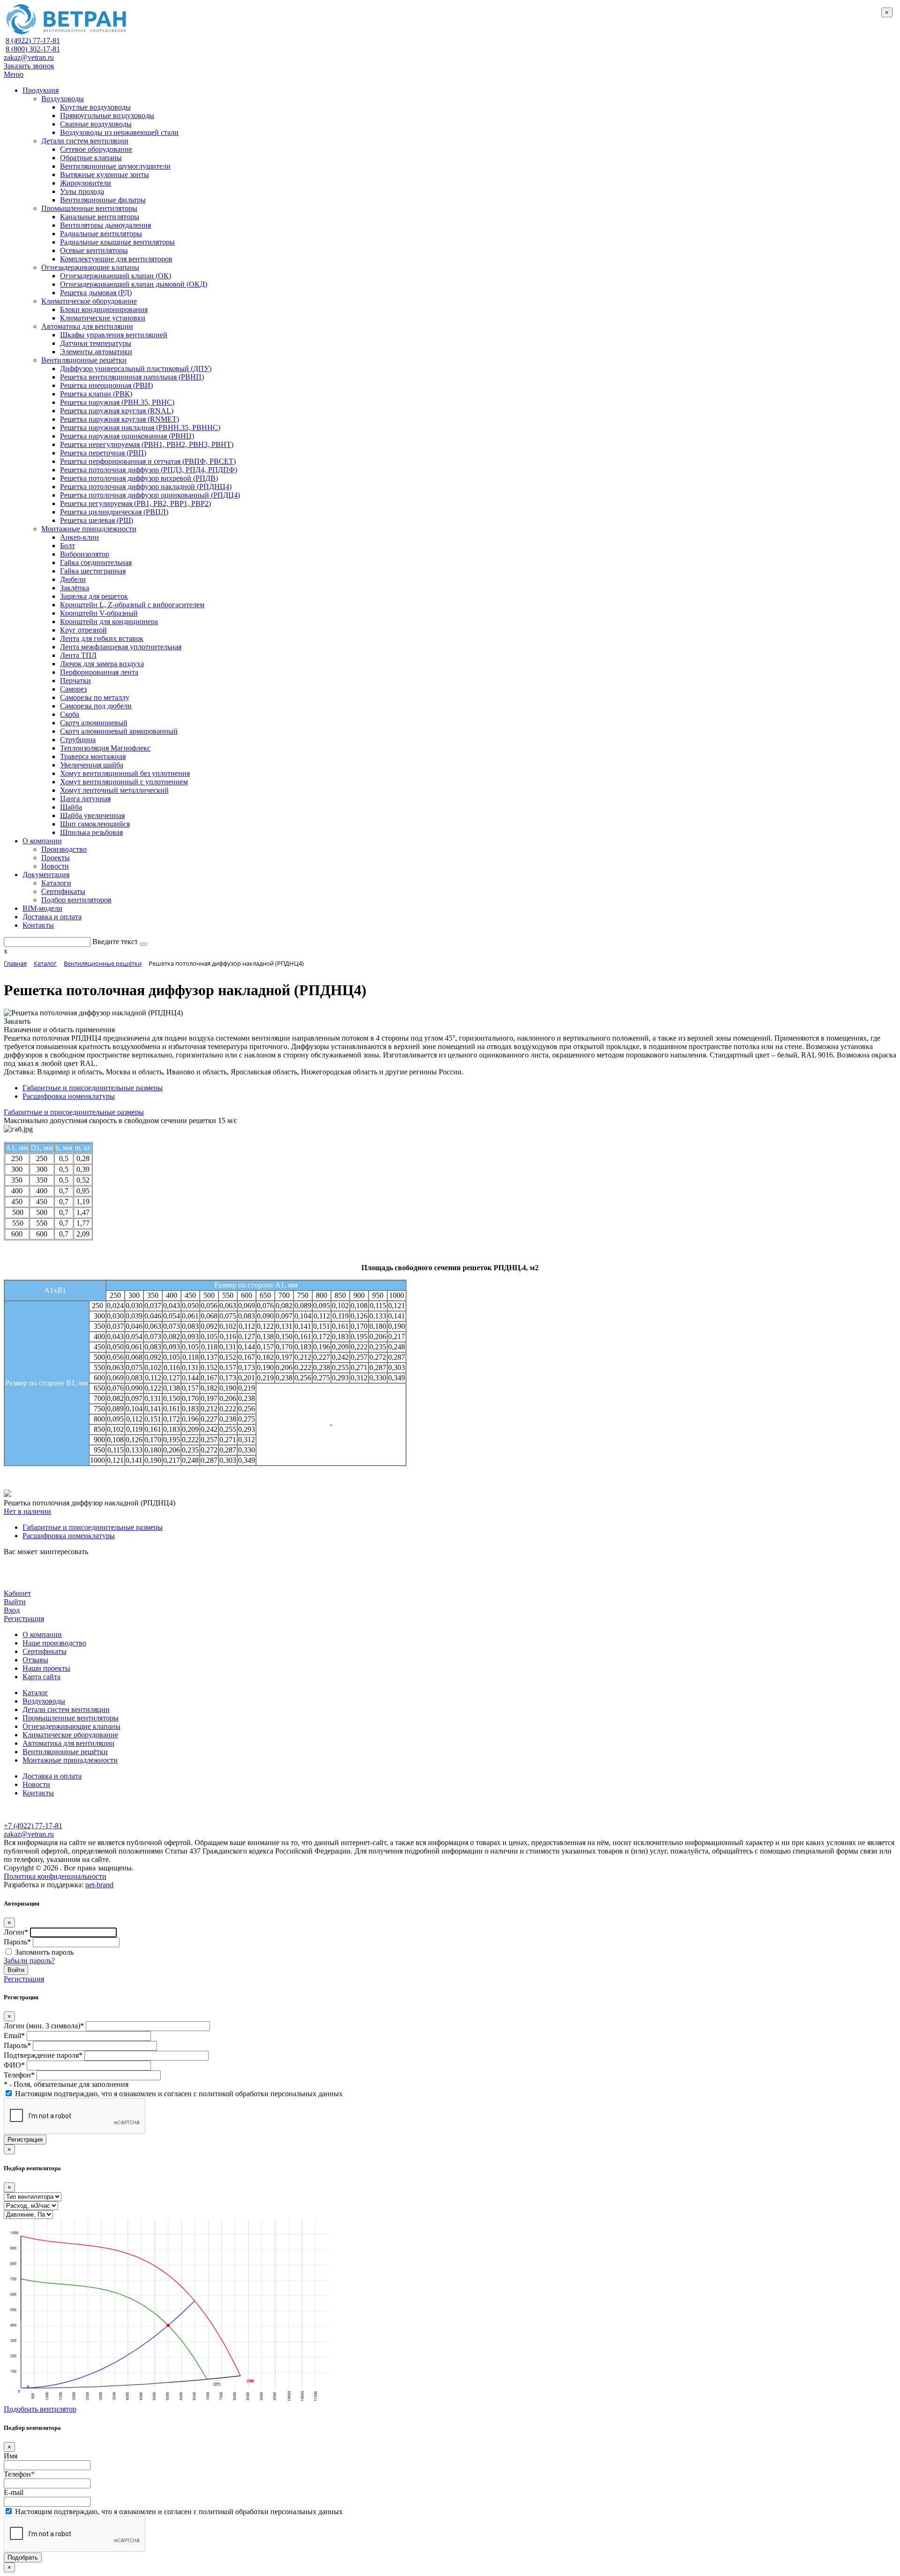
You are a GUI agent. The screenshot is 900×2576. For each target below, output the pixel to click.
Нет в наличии (27, 1511)
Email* (14, 2036)
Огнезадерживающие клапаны (71, 1726)
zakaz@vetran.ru (29, 57)
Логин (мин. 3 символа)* (44, 2026)
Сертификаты (45, 1651)
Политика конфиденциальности (55, 1876)
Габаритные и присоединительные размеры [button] (74, 1112)
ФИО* (14, 2065)
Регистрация (24, 1619)
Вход (12, 1610)
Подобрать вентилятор (40, 2409)
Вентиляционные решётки (65, 1752)
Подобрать (23, 2557)
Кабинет (17, 1593)
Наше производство (54, 1643)
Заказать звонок (29, 66)
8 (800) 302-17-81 (33, 49)
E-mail (14, 2492)
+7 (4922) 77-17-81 (33, 1826)
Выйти (15, 1602)
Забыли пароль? (29, 1961)
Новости (36, 1784)
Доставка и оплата (52, 1776)
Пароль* (17, 1942)
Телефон (19, 2474)
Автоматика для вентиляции (68, 1743)
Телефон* (19, 2075)
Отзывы (35, 1660)
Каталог (35, 1693)
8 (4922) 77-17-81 (33, 41)
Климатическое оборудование (70, 1735)
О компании (42, 1634)
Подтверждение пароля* (43, 2055)
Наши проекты (46, 1668)
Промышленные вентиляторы (71, 1718)
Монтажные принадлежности (70, 1760)
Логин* (16, 1932)
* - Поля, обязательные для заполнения (66, 2084)
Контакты (38, 1793)
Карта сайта (41, 1677)
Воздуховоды (44, 1701)
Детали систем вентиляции (66, 1709)
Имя (11, 2456)
